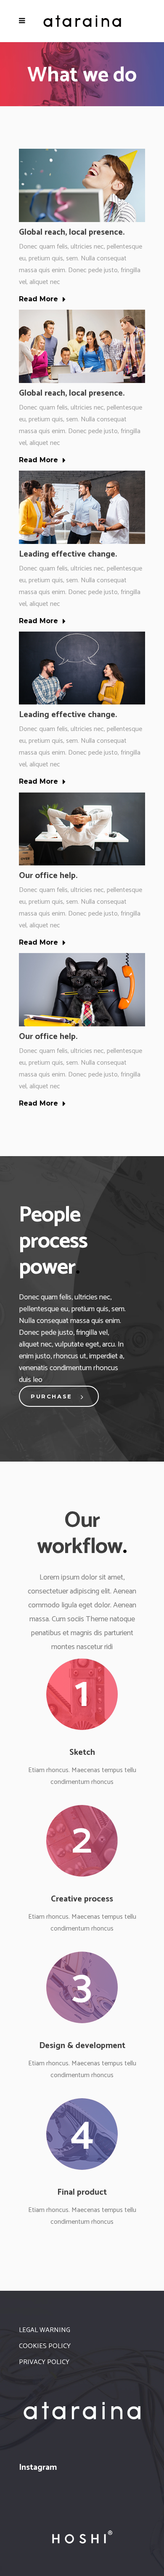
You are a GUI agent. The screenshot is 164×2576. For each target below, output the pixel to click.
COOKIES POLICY (45, 2346)
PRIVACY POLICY (44, 2362)
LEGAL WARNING (45, 2330)
